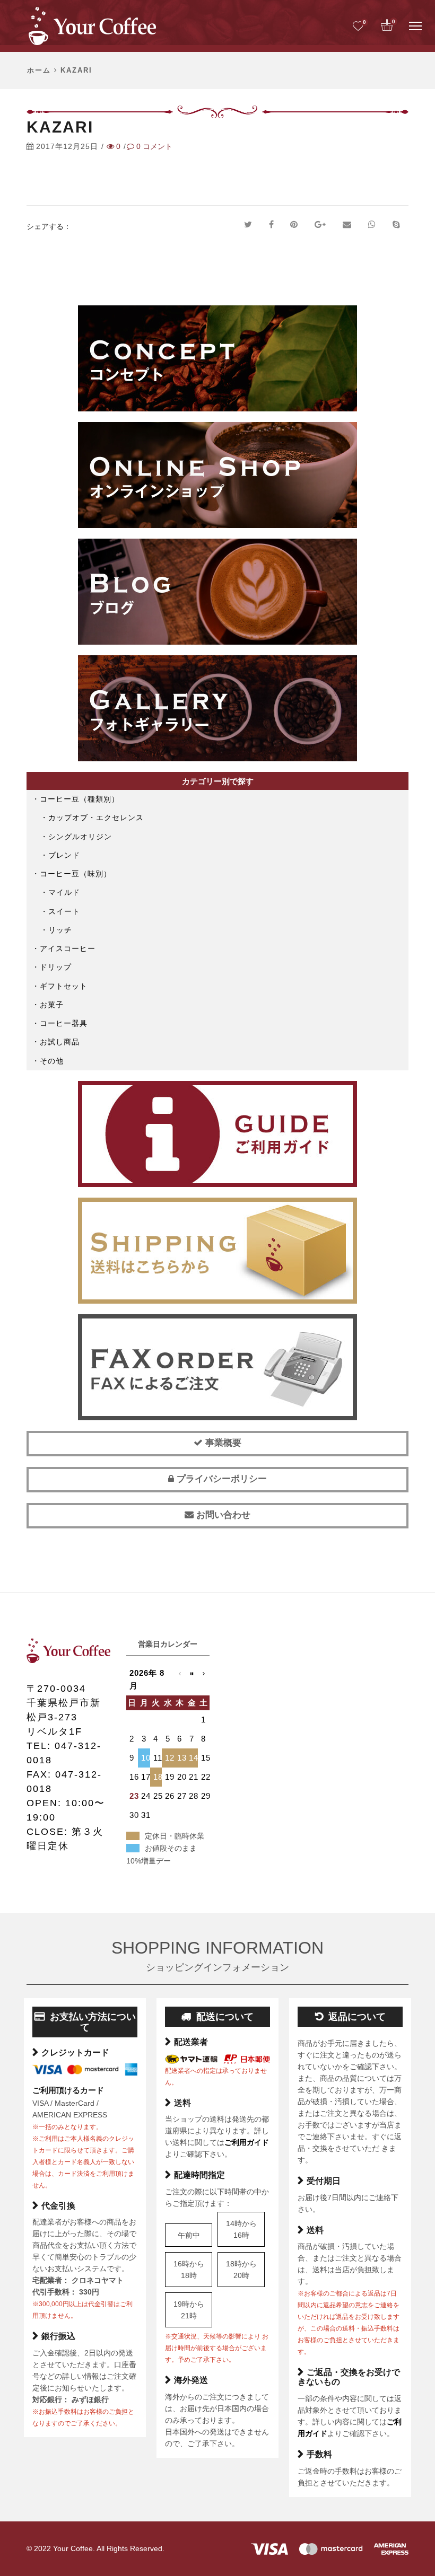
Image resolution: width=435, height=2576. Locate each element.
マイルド (64, 892)
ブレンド (64, 855)
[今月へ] (192, 1680)
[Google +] (320, 225)
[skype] (396, 225)
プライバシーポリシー (220, 1479)
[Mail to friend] (347, 225)
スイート (64, 911)
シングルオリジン (80, 837)
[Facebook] (271, 225)
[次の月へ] (204, 1680)
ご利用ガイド (247, 2142)
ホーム (39, 71)
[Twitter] (248, 225)
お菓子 (52, 1005)
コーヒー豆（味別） (76, 874)
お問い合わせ (222, 1515)
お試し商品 (60, 1042)
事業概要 (222, 1443)
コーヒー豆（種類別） (80, 799)
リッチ (60, 930)
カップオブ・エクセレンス (96, 817)
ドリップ (56, 967)
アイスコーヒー (68, 948)
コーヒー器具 (64, 1023)
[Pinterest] (294, 225)
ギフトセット (64, 986)
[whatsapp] (372, 225)
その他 (52, 1061)
